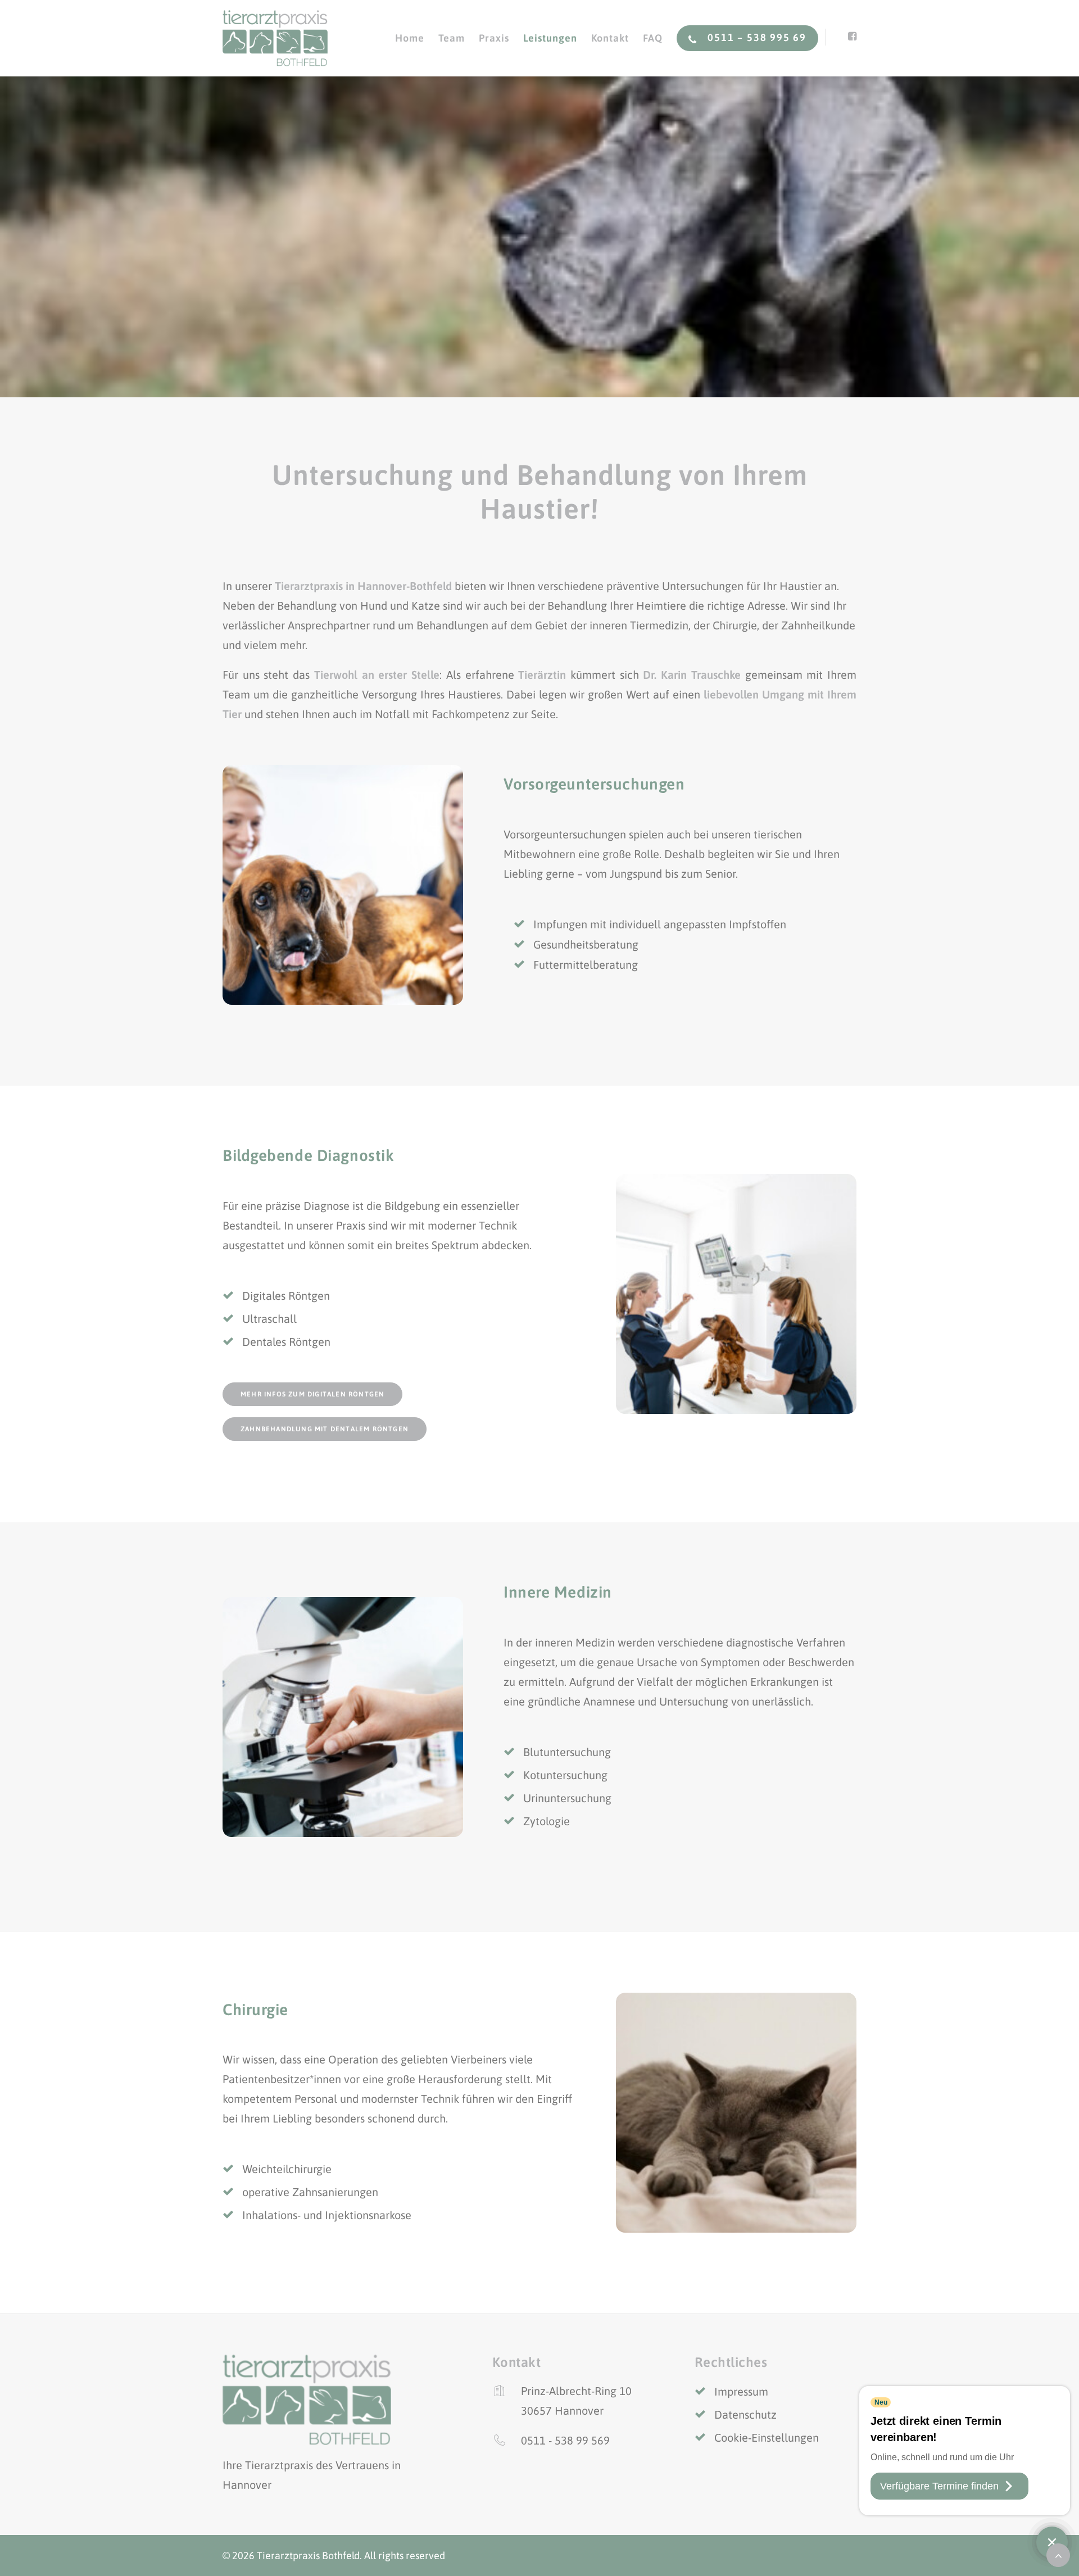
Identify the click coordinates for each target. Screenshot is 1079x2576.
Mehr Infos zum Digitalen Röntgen (312, 1394)
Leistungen (550, 38)
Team (452, 38)
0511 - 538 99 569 (565, 2440)
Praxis (494, 38)
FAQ (653, 38)
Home (410, 38)
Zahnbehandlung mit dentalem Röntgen (325, 1429)
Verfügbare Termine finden (939, 2486)
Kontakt (610, 38)
